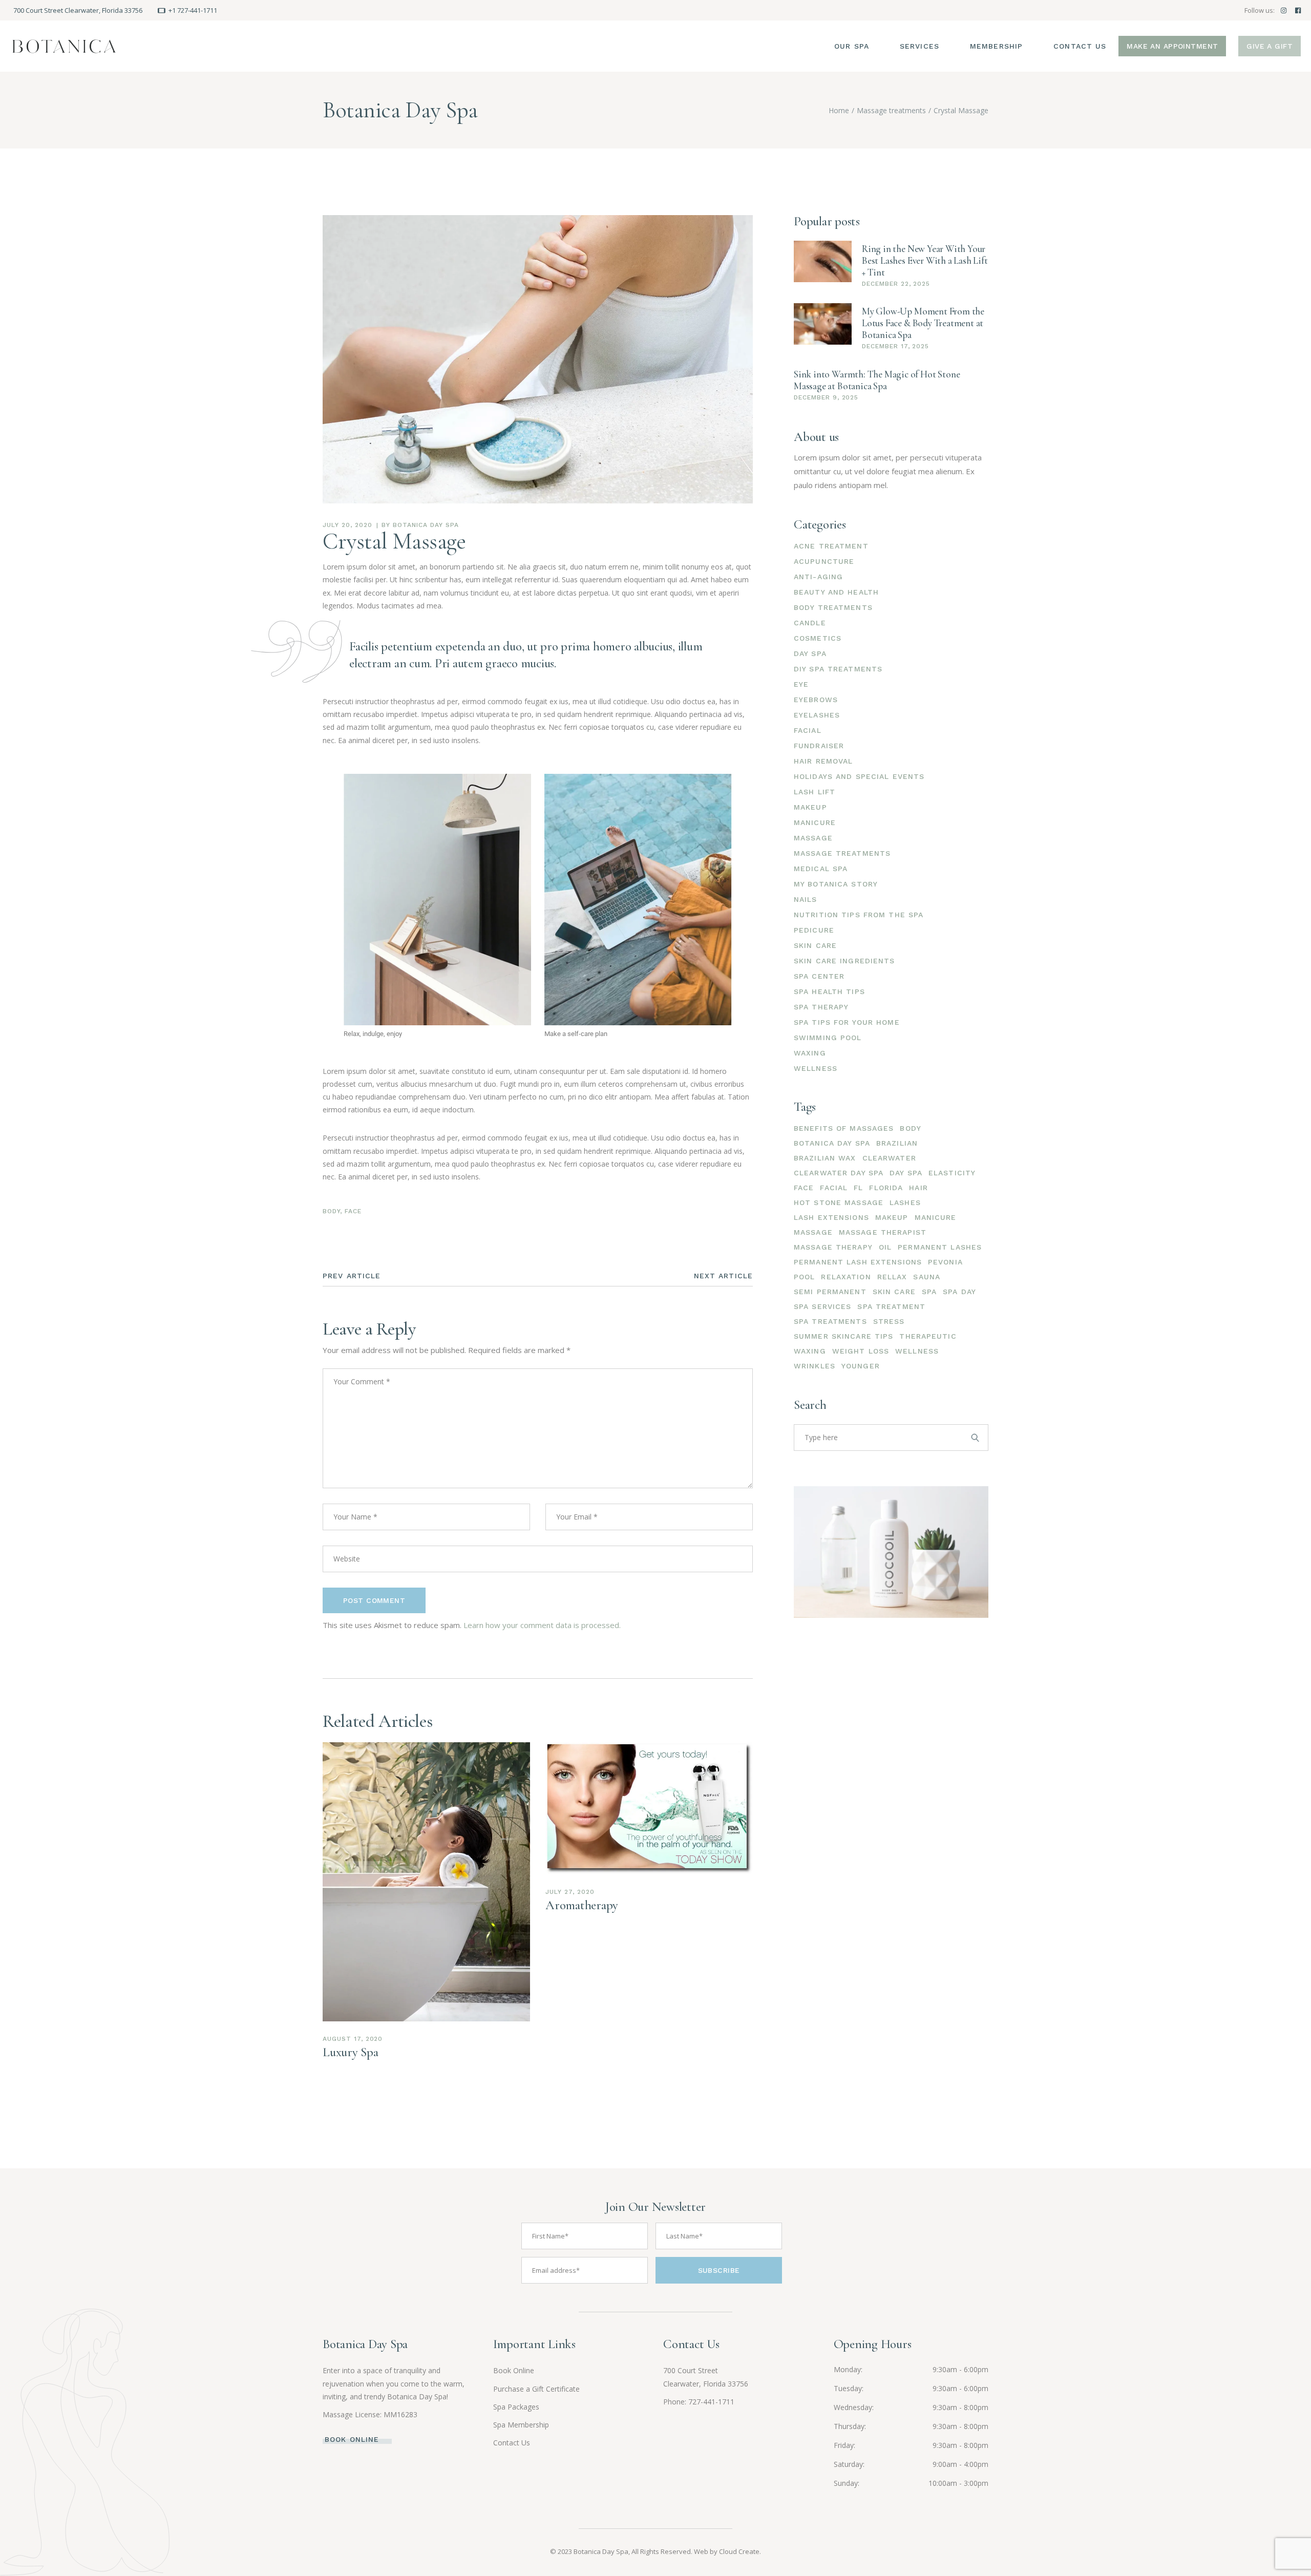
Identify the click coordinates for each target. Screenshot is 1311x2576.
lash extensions (831, 1217)
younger (861, 1366)
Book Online (514, 2370)
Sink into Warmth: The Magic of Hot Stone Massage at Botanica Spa (877, 380)
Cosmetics (818, 638)
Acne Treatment (831, 546)
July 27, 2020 (570, 1892)
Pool (804, 1277)
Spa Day (959, 1292)
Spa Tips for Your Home (847, 1022)
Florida (886, 1188)
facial (834, 1188)
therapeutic (928, 1336)
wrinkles (815, 1366)
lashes (905, 1202)
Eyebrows (816, 700)
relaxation (846, 1277)
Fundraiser (819, 746)
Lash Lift (815, 792)
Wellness (816, 1068)
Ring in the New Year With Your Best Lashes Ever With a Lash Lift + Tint (925, 260)
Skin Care (815, 945)
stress (889, 1321)
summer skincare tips (843, 1336)
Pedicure (814, 930)
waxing (810, 1351)
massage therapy (833, 1247)
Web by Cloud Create (727, 2551)
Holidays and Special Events (859, 776)
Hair (918, 1188)
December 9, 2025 (826, 397)
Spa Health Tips (829, 991)
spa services (822, 1306)
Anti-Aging (818, 577)
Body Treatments (833, 607)
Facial (808, 730)
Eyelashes (817, 715)
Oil (885, 1247)
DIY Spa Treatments (838, 669)
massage (813, 1232)
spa (929, 1292)
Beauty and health (836, 592)
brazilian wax (825, 1158)
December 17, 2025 (895, 346)
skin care (894, 1292)
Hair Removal (823, 761)
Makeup (810, 807)
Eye (801, 684)
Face (353, 1211)
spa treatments (830, 1321)
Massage (813, 838)
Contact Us (512, 2443)
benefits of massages (844, 1128)
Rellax (892, 1277)
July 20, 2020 (347, 525)
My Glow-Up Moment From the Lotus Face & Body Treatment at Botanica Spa (923, 323)
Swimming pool (828, 1038)
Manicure (815, 822)
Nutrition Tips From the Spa (859, 915)
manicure (936, 1217)
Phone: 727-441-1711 (699, 2402)
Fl (858, 1188)
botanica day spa (832, 1143)
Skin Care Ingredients (844, 961)
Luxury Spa (351, 2052)
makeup (892, 1217)
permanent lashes (940, 1247)
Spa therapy (821, 1007)
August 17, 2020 (353, 2039)
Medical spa (821, 869)
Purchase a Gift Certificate (536, 2389)
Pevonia (945, 1262)
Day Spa (810, 653)
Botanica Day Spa (426, 525)
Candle (810, 623)
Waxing (810, 1053)
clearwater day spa (839, 1173)
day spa (906, 1173)
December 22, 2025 (896, 284)
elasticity (952, 1173)
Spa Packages (516, 2407)
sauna (927, 1277)
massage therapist (883, 1232)
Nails (806, 899)
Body (331, 1211)
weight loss (861, 1351)
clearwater (889, 1158)
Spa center (819, 976)
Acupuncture (824, 561)
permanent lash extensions (858, 1262)
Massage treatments (891, 110)
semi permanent (830, 1292)
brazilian (897, 1143)
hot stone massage (839, 1202)
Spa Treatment (891, 1306)
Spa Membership (521, 2425)
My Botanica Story (836, 884)
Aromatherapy (582, 1905)
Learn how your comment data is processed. (542, 1625)
